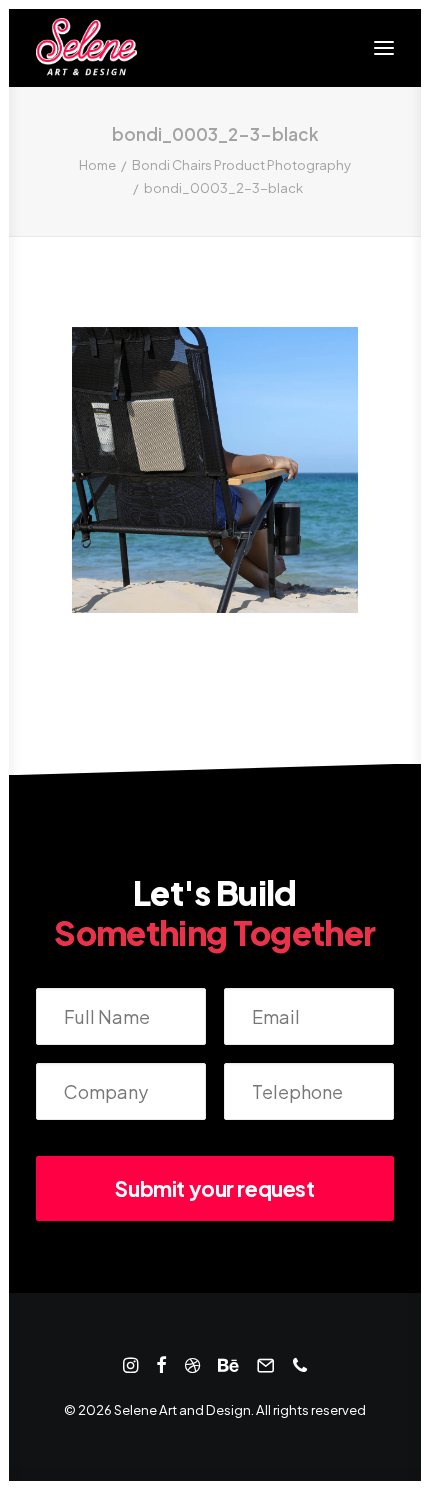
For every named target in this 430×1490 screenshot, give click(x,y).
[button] (384, 48)
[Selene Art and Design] (86, 48)
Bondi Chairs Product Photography (241, 165)
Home (97, 165)
